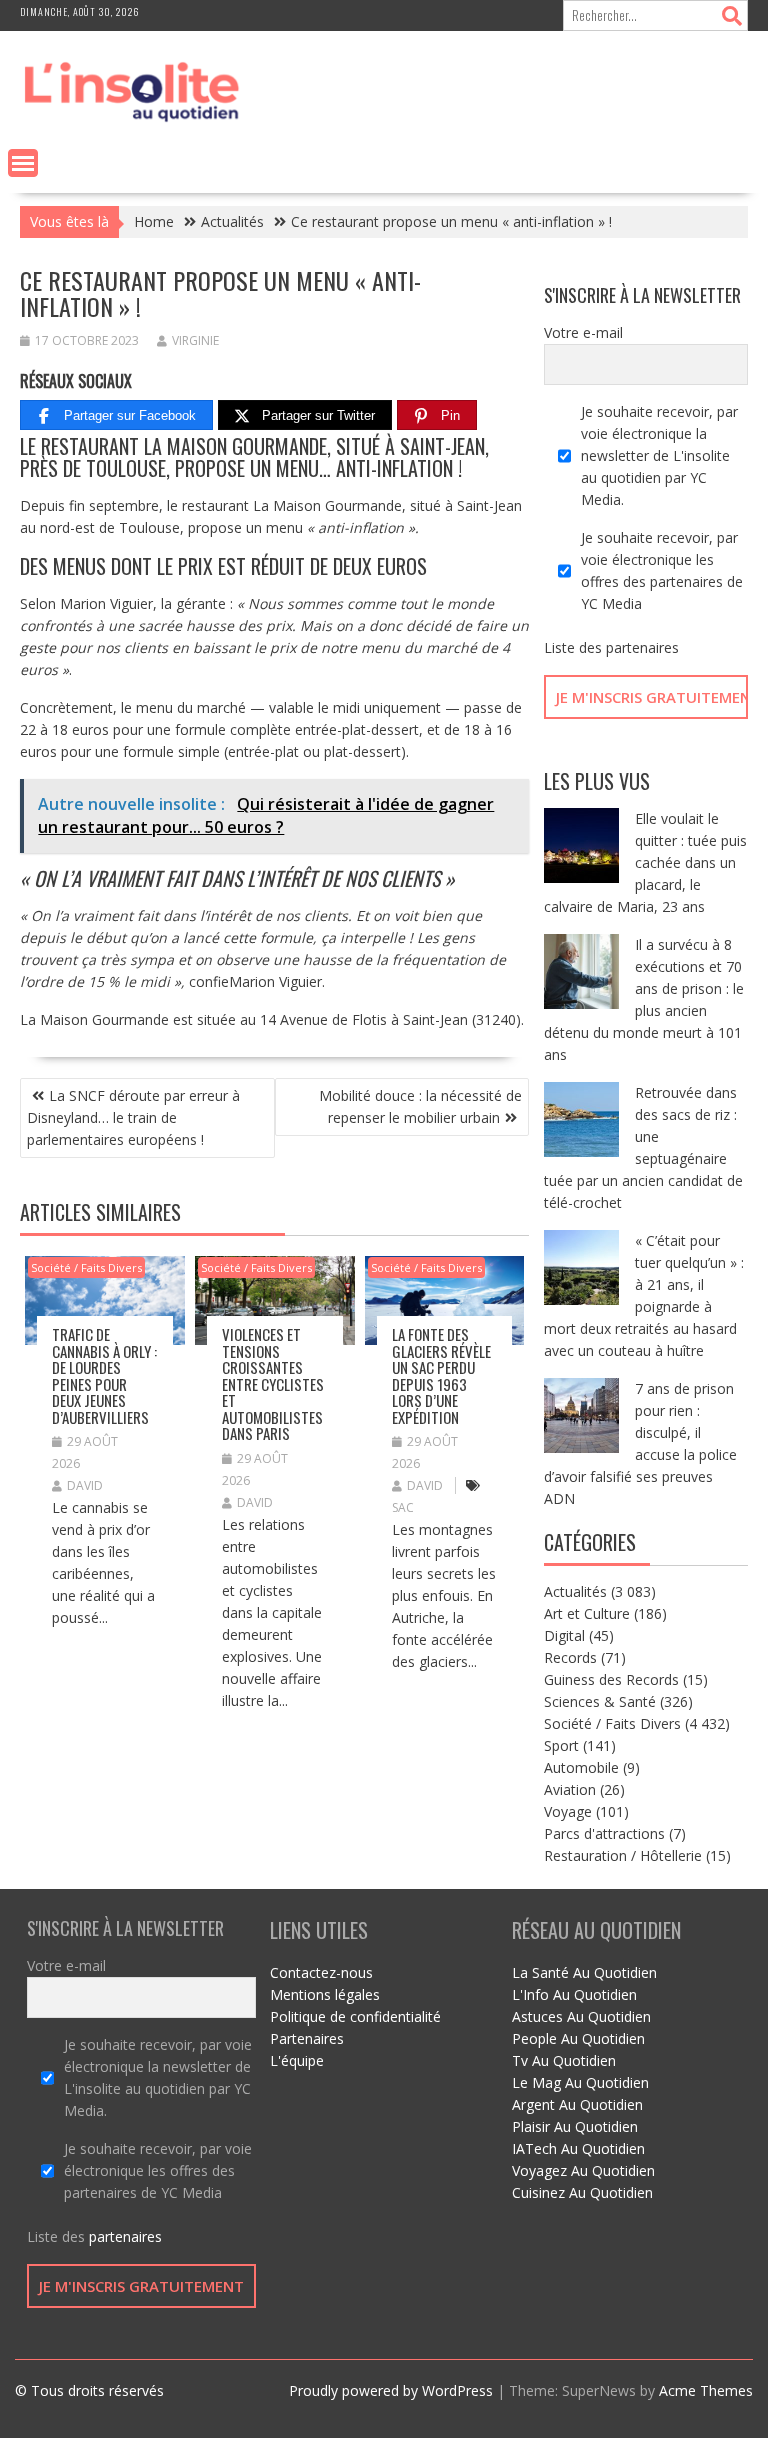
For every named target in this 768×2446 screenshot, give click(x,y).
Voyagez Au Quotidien (583, 2170)
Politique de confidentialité (355, 2016)
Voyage (568, 1811)
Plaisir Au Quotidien (575, 2126)
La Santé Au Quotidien (584, 1972)
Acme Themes (706, 2390)
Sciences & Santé (600, 1701)
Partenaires (307, 2038)
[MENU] (23, 163)
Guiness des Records (611, 1679)
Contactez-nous (321, 1972)
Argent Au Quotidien (577, 2104)
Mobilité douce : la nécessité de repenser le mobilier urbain (420, 1106)
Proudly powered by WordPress (391, 2390)
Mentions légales (325, 1994)
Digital (564, 1635)
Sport (561, 1745)
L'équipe (297, 2060)
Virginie (195, 340)
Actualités (575, 1591)
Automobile (581, 1767)
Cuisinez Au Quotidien (582, 2192)
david (85, 1485)
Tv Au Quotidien (564, 2060)
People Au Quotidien (578, 2038)
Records (570, 1657)
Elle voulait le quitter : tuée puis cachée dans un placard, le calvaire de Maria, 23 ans (645, 862)
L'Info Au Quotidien (574, 1994)
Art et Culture (587, 1613)
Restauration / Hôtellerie (623, 1855)
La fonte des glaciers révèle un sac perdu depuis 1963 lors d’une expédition (441, 1375)
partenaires (642, 647)
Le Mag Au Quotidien (580, 2082)
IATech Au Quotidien (578, 2148)
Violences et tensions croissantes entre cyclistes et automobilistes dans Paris (273, 1383)
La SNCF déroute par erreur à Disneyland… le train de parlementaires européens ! (133, 1117)
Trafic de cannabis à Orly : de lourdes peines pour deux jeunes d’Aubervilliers (104, 1375)
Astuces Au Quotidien (581, 2016)
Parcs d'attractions (604, 1833)
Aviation (570, 1789)
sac (403, 1507)
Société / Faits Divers (86, 1267)
